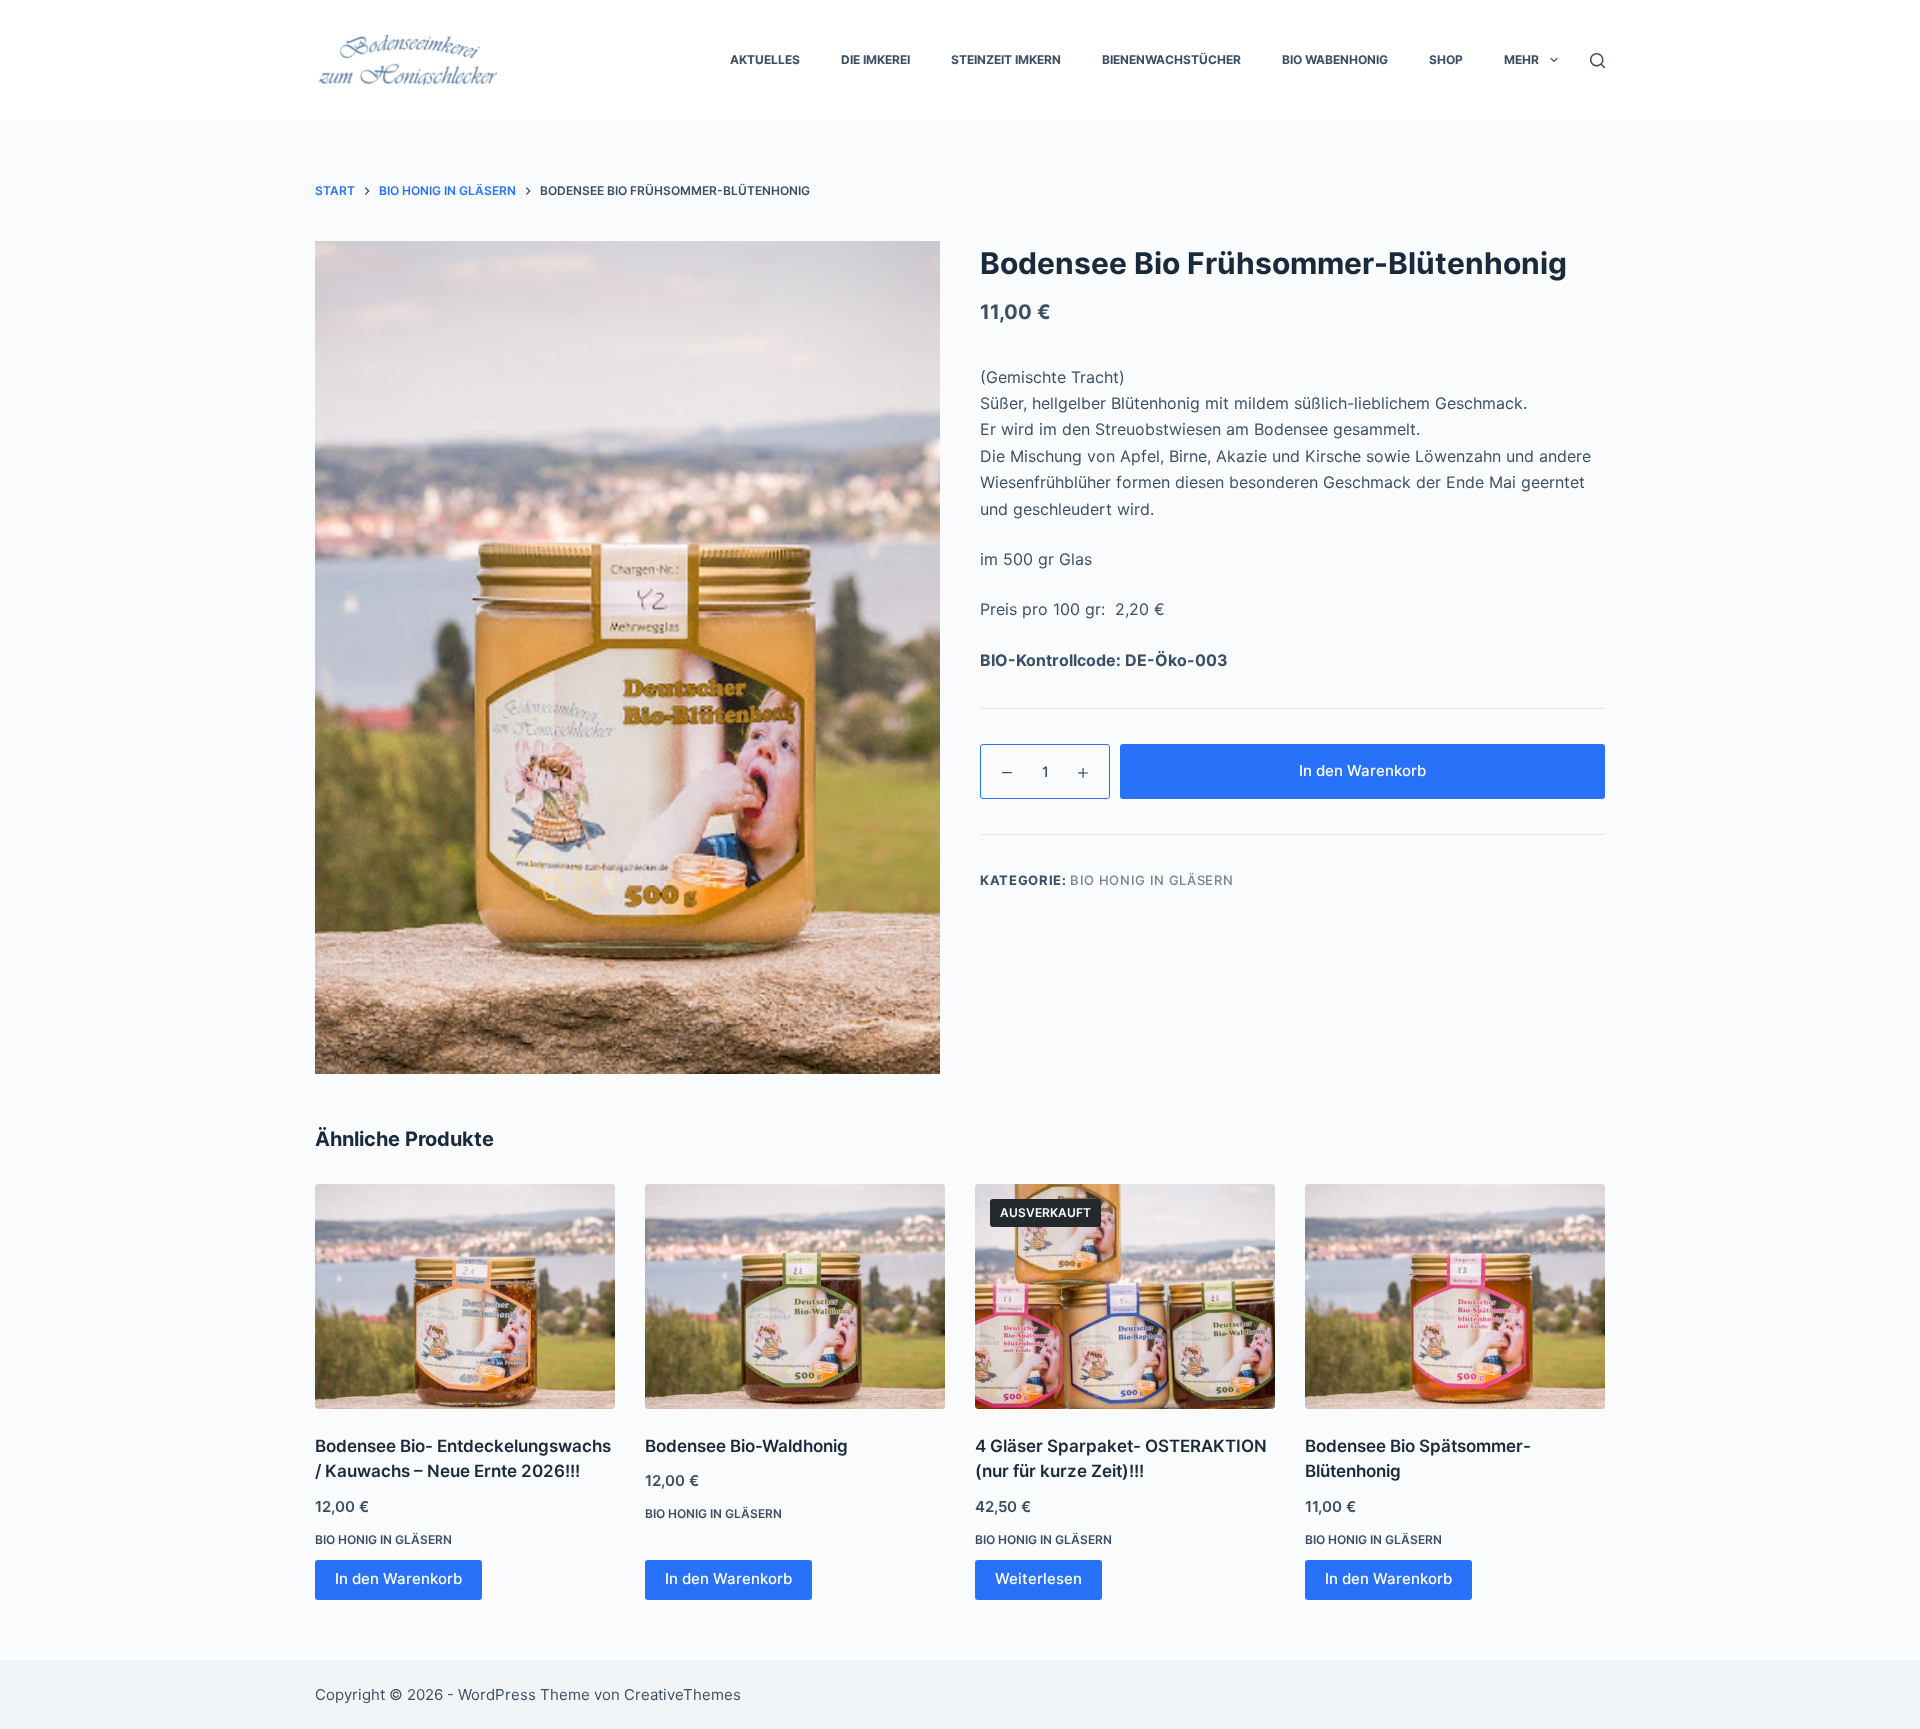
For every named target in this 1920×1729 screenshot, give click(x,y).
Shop (1446, 59)
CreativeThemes (682, 1694)
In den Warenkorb (1362, 770)
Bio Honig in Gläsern (1151, 880)
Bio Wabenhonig (1335, 59)
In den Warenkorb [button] (398, 1578)
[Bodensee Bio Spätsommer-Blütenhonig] (1455, 1296)
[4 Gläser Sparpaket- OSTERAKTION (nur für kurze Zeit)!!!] (1125, 1296)
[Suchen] (1597, 60)
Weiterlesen (1038, 1578)
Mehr (1521, 59)
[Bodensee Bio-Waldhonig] (795, 1296)
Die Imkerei (875, 59)
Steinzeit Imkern (1006, 59)
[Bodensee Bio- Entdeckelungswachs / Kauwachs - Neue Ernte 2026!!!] (465, 1296)
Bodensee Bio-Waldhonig (746, 1446)
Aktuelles (765, 59)
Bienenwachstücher (1171, 59)
